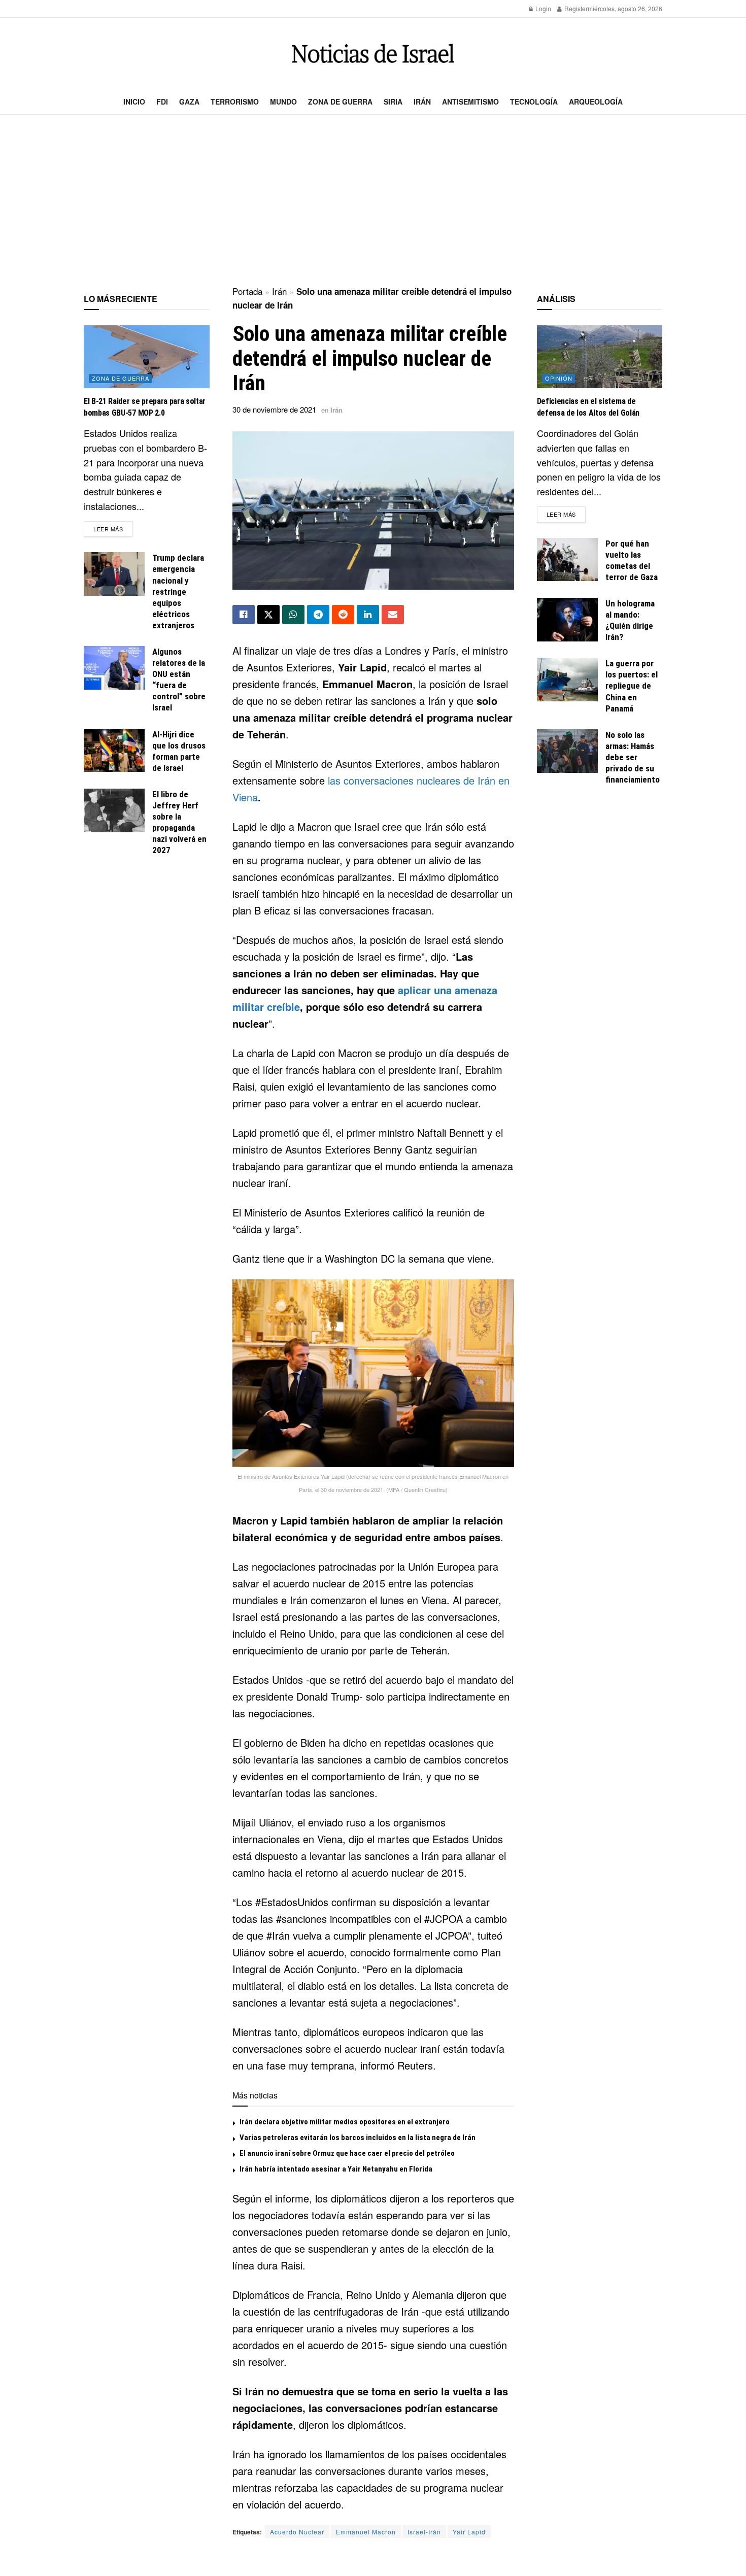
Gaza (189, 101)
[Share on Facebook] (244, 615)
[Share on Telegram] (318, 615)
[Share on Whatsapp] (293, 615)
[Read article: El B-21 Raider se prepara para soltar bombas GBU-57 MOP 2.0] (147, 357)
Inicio (134, 101)
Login (542, 8)
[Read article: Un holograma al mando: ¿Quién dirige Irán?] (567, 620)
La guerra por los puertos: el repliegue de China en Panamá (632, 686)
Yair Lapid (469, 2532)
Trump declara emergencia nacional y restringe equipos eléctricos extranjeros (178, 591)
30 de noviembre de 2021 (274, 409)
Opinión (559, 378)
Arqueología (596, 101)
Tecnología (534, 101)
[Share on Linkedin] (368, 615)
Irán (422, 101)
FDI (162, 101)
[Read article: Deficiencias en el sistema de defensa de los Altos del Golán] (600, 357)
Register (575, 8)
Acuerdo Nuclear (297, 2532)
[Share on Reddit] (343, 615)
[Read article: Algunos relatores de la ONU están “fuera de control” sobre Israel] (114, 668)
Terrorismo (235, 101)
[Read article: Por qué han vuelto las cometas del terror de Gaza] (567, 560)
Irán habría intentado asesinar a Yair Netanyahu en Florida (336, 2169)
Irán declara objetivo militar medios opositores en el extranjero (345, 2122)
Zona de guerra (340, 101)
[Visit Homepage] (373, 54)
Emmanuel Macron (366, 2532)
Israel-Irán (424, 2532)
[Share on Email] (393, 615)
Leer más (113, 529)
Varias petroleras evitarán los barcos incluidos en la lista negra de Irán (358, 2138)
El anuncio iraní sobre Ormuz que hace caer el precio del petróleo (347, 2153)
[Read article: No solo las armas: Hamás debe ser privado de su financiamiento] (567, 751)
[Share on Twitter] (268, 615)
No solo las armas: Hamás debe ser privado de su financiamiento (633, 757)
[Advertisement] (373, 201)
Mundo (283, 101)
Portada (247, 291)
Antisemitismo (470, 101)
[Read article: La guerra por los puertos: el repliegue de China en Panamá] (567, 680)
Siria (393, 101)
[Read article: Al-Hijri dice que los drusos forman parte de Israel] (114, 751)
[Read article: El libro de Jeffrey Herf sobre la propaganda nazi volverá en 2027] (114, 810)
